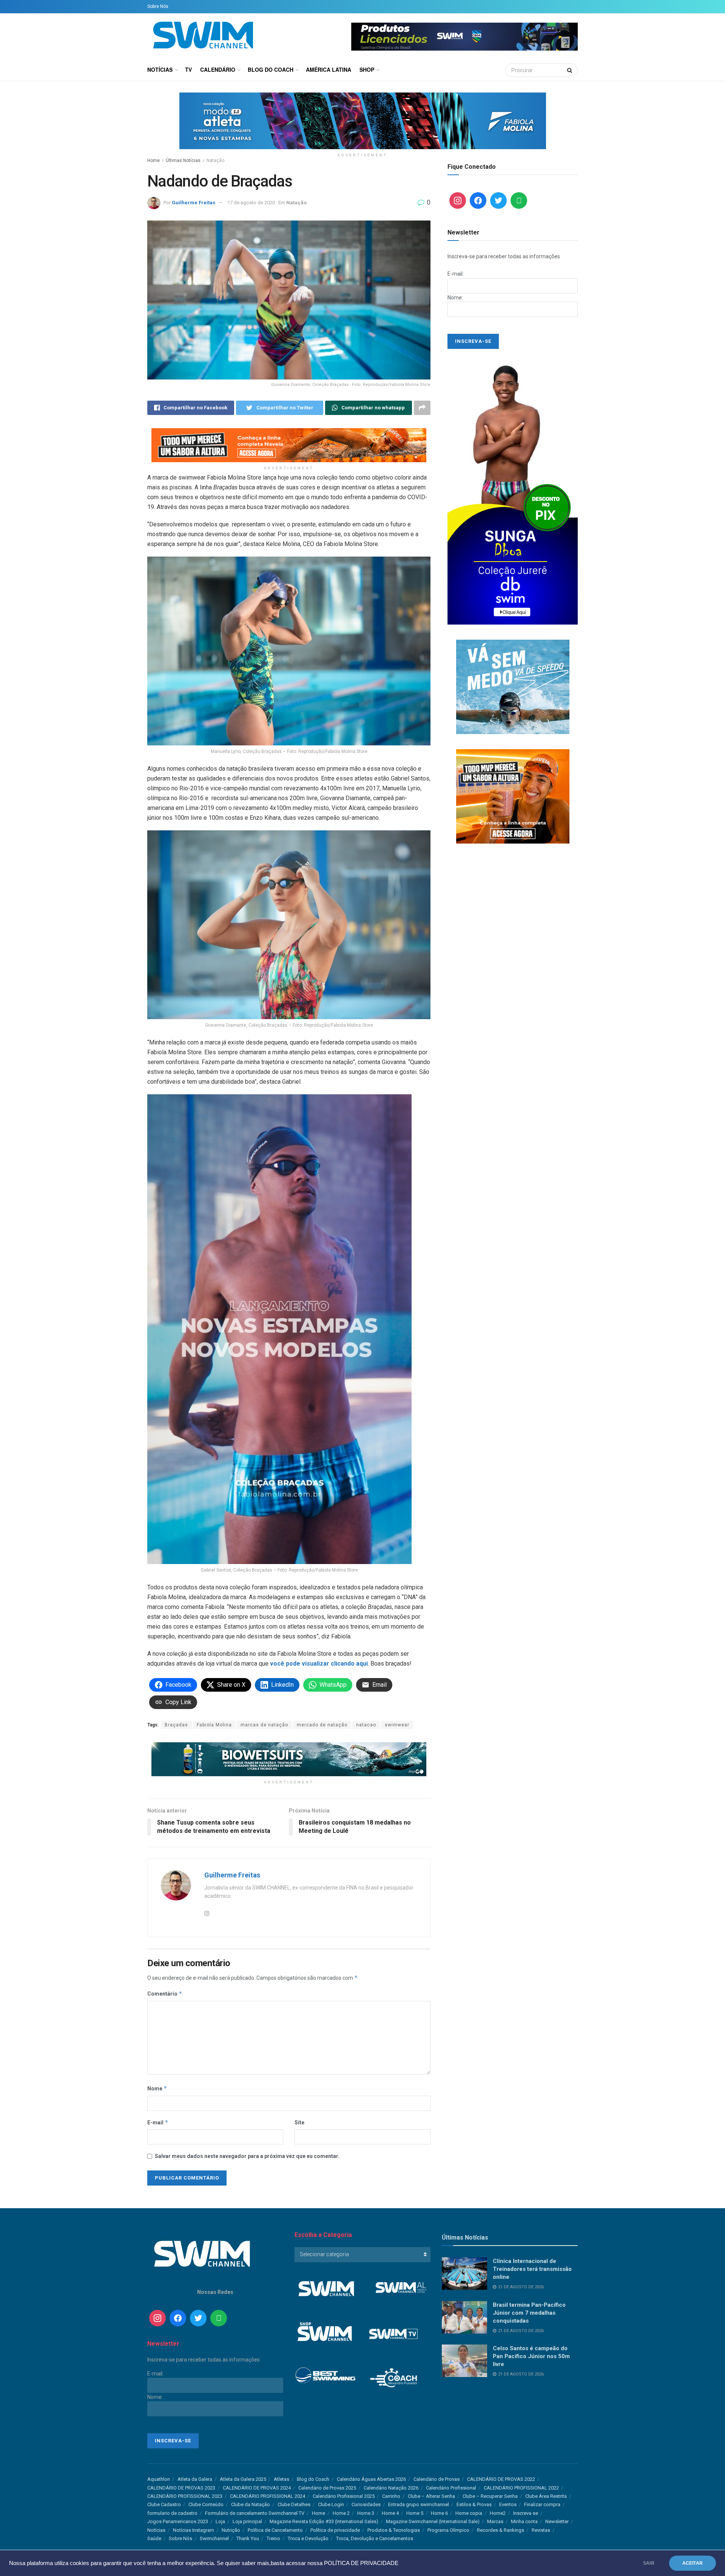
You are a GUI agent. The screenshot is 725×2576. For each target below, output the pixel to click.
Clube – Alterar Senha (431, 2496)
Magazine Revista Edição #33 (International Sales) (324, 2521)
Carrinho (391, 2496)
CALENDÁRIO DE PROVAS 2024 (257, 2488)
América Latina (329, 69)
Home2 (498, 2513)
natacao (366, 1725)
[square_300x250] (513, 686)
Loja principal (247, 2521)
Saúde (154, 2538)
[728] (289, 1759)
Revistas (541, 2530)
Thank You (248, 2538)
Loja (220, 2521)
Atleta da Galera (195, 2479)
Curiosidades (366, 2504)
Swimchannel (214, 2538)
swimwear (397, 1725)
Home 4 (390, 2513)
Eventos (508, 2504)
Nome (157, 2088)
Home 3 (366, 2513)
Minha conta (524, 2521)
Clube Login (331, 2504)
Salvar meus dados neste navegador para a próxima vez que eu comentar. (247, 2156)
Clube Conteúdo (206, 2504)
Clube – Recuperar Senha (490, 2496)
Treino (273, 2538)
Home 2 (341, 2513)
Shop (367, 69)
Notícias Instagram (194, 2530)
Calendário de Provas (437, 2479)
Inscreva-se (526, 2513)
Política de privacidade (335, 2530)
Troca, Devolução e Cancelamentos (375, 2538)
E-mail (158, 2122)
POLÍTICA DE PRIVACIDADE (361, 2563)
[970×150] (363, 120)
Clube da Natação (251, 2504)
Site (299, 2123)
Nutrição (231, 2530)
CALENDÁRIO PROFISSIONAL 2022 (521, 2488)
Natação (215, 160)
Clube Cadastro (164, 2504)
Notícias (160, 69)
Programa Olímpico (448, 2530)
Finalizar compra (542, 2504)
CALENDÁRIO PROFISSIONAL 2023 (185, 2496)
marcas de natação (264, 1725)
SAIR (649, 2563)
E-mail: (456, 274)
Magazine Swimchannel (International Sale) (433, 2521)
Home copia (469, 2513)
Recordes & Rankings (501, 2530)
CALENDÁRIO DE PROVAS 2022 (501, 2479)
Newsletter (557, 2521)
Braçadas (176, 1725)
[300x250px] (513, 796)
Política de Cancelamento (275, 2530)
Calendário (218, 69)
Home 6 (439, 2513)
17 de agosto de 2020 (251, 203)
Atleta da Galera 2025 (243, 2479)
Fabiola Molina (214, 1725)
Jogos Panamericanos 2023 (178, 2521)
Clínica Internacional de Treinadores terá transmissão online (532, 2269)
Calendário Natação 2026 (391, 2488)
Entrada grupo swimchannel (419, 2504)
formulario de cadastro (172, 2513)
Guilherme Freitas (194, 203)
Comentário (165, 1994)
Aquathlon (159, 2479)
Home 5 (415, 2513)
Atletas (282, 2479)
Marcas (495, 2521)
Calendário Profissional (451, 2488)
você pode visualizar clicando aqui (319, 1664)
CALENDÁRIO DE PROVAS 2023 (181, 2488)
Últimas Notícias (183, 160)
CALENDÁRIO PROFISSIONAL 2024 (268, 2496)
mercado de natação (322, 1725)
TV (188, 69)
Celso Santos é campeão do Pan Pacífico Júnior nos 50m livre (531, 2356)
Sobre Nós (158, 6)
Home (153, 160)
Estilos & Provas (474, 2504)
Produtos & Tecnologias (394, 2530)
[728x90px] (289, 444)
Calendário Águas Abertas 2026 (371, 2479)
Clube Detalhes (294, 2504)
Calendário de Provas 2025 (327, 2488)
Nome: (455, 298)
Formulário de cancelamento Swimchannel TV (255, 2513)
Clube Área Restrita (546, 2496)
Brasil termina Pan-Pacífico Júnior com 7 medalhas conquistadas (529, 2313)
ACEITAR (693, 2563)
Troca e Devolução (308, 2538)
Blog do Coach (271, 69)
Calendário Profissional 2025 (344, 2496)
